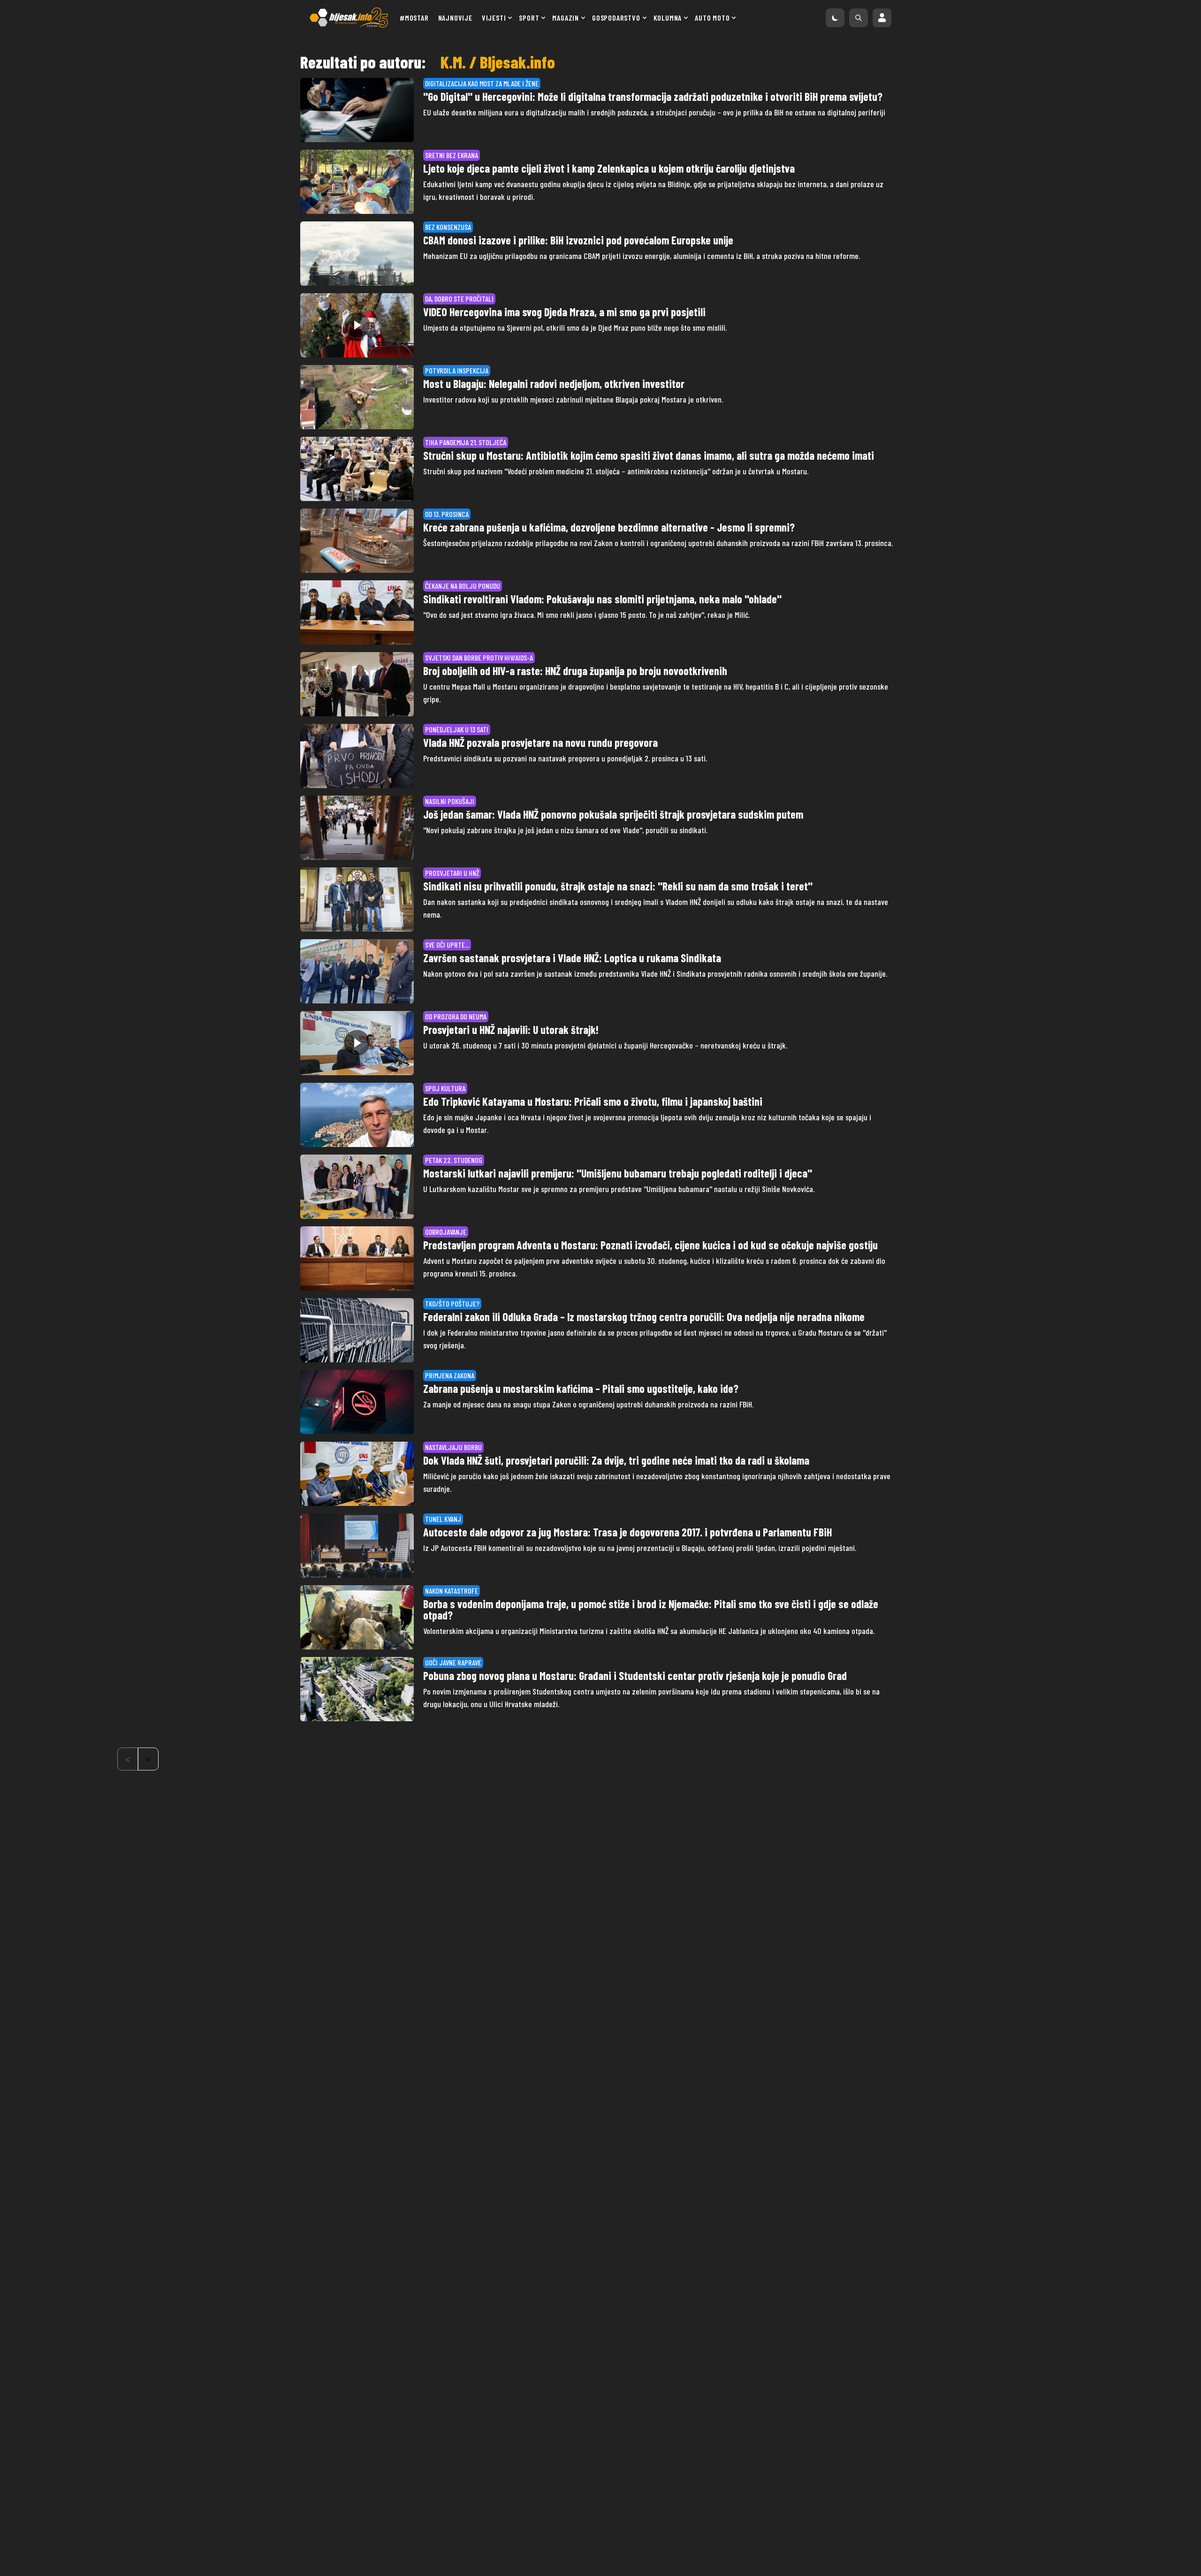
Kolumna (668, 18)
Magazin (566, 18)
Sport (529, 18)
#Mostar (414, 18)
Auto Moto (712, 18)
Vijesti (494, 18)
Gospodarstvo (616, 18)
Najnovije (455, 18)
